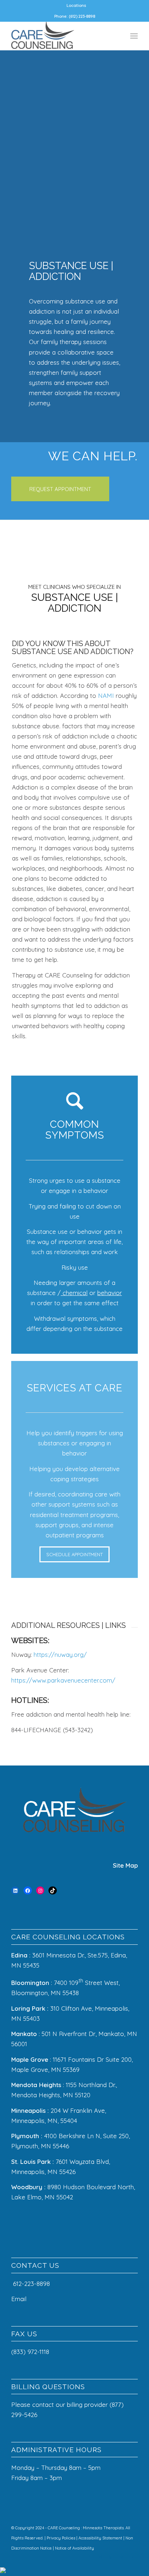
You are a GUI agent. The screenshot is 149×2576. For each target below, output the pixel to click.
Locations (76, 5)
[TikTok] (53, 1891)
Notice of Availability (74, 2548)
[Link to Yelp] (122, 2557)
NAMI (106, 696)
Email (20, 2299)
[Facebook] (28, 1891)
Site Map (125, 1865)
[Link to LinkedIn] (111, 2557)
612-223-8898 (31, 2284)
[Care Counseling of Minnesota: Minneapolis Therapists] (62, 36)
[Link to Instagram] (100, 2557)
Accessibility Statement (101, 2538)
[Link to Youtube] (132, 2557)
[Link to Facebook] (89, 2557)
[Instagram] (40, 1891)
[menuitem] (76, 5)
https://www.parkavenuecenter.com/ (63, 1680)
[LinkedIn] (15, 1891)
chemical (74, 1293)
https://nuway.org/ (60, 1654)
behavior (110, 1293)
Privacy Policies (61, 2538)
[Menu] (134, 36)
